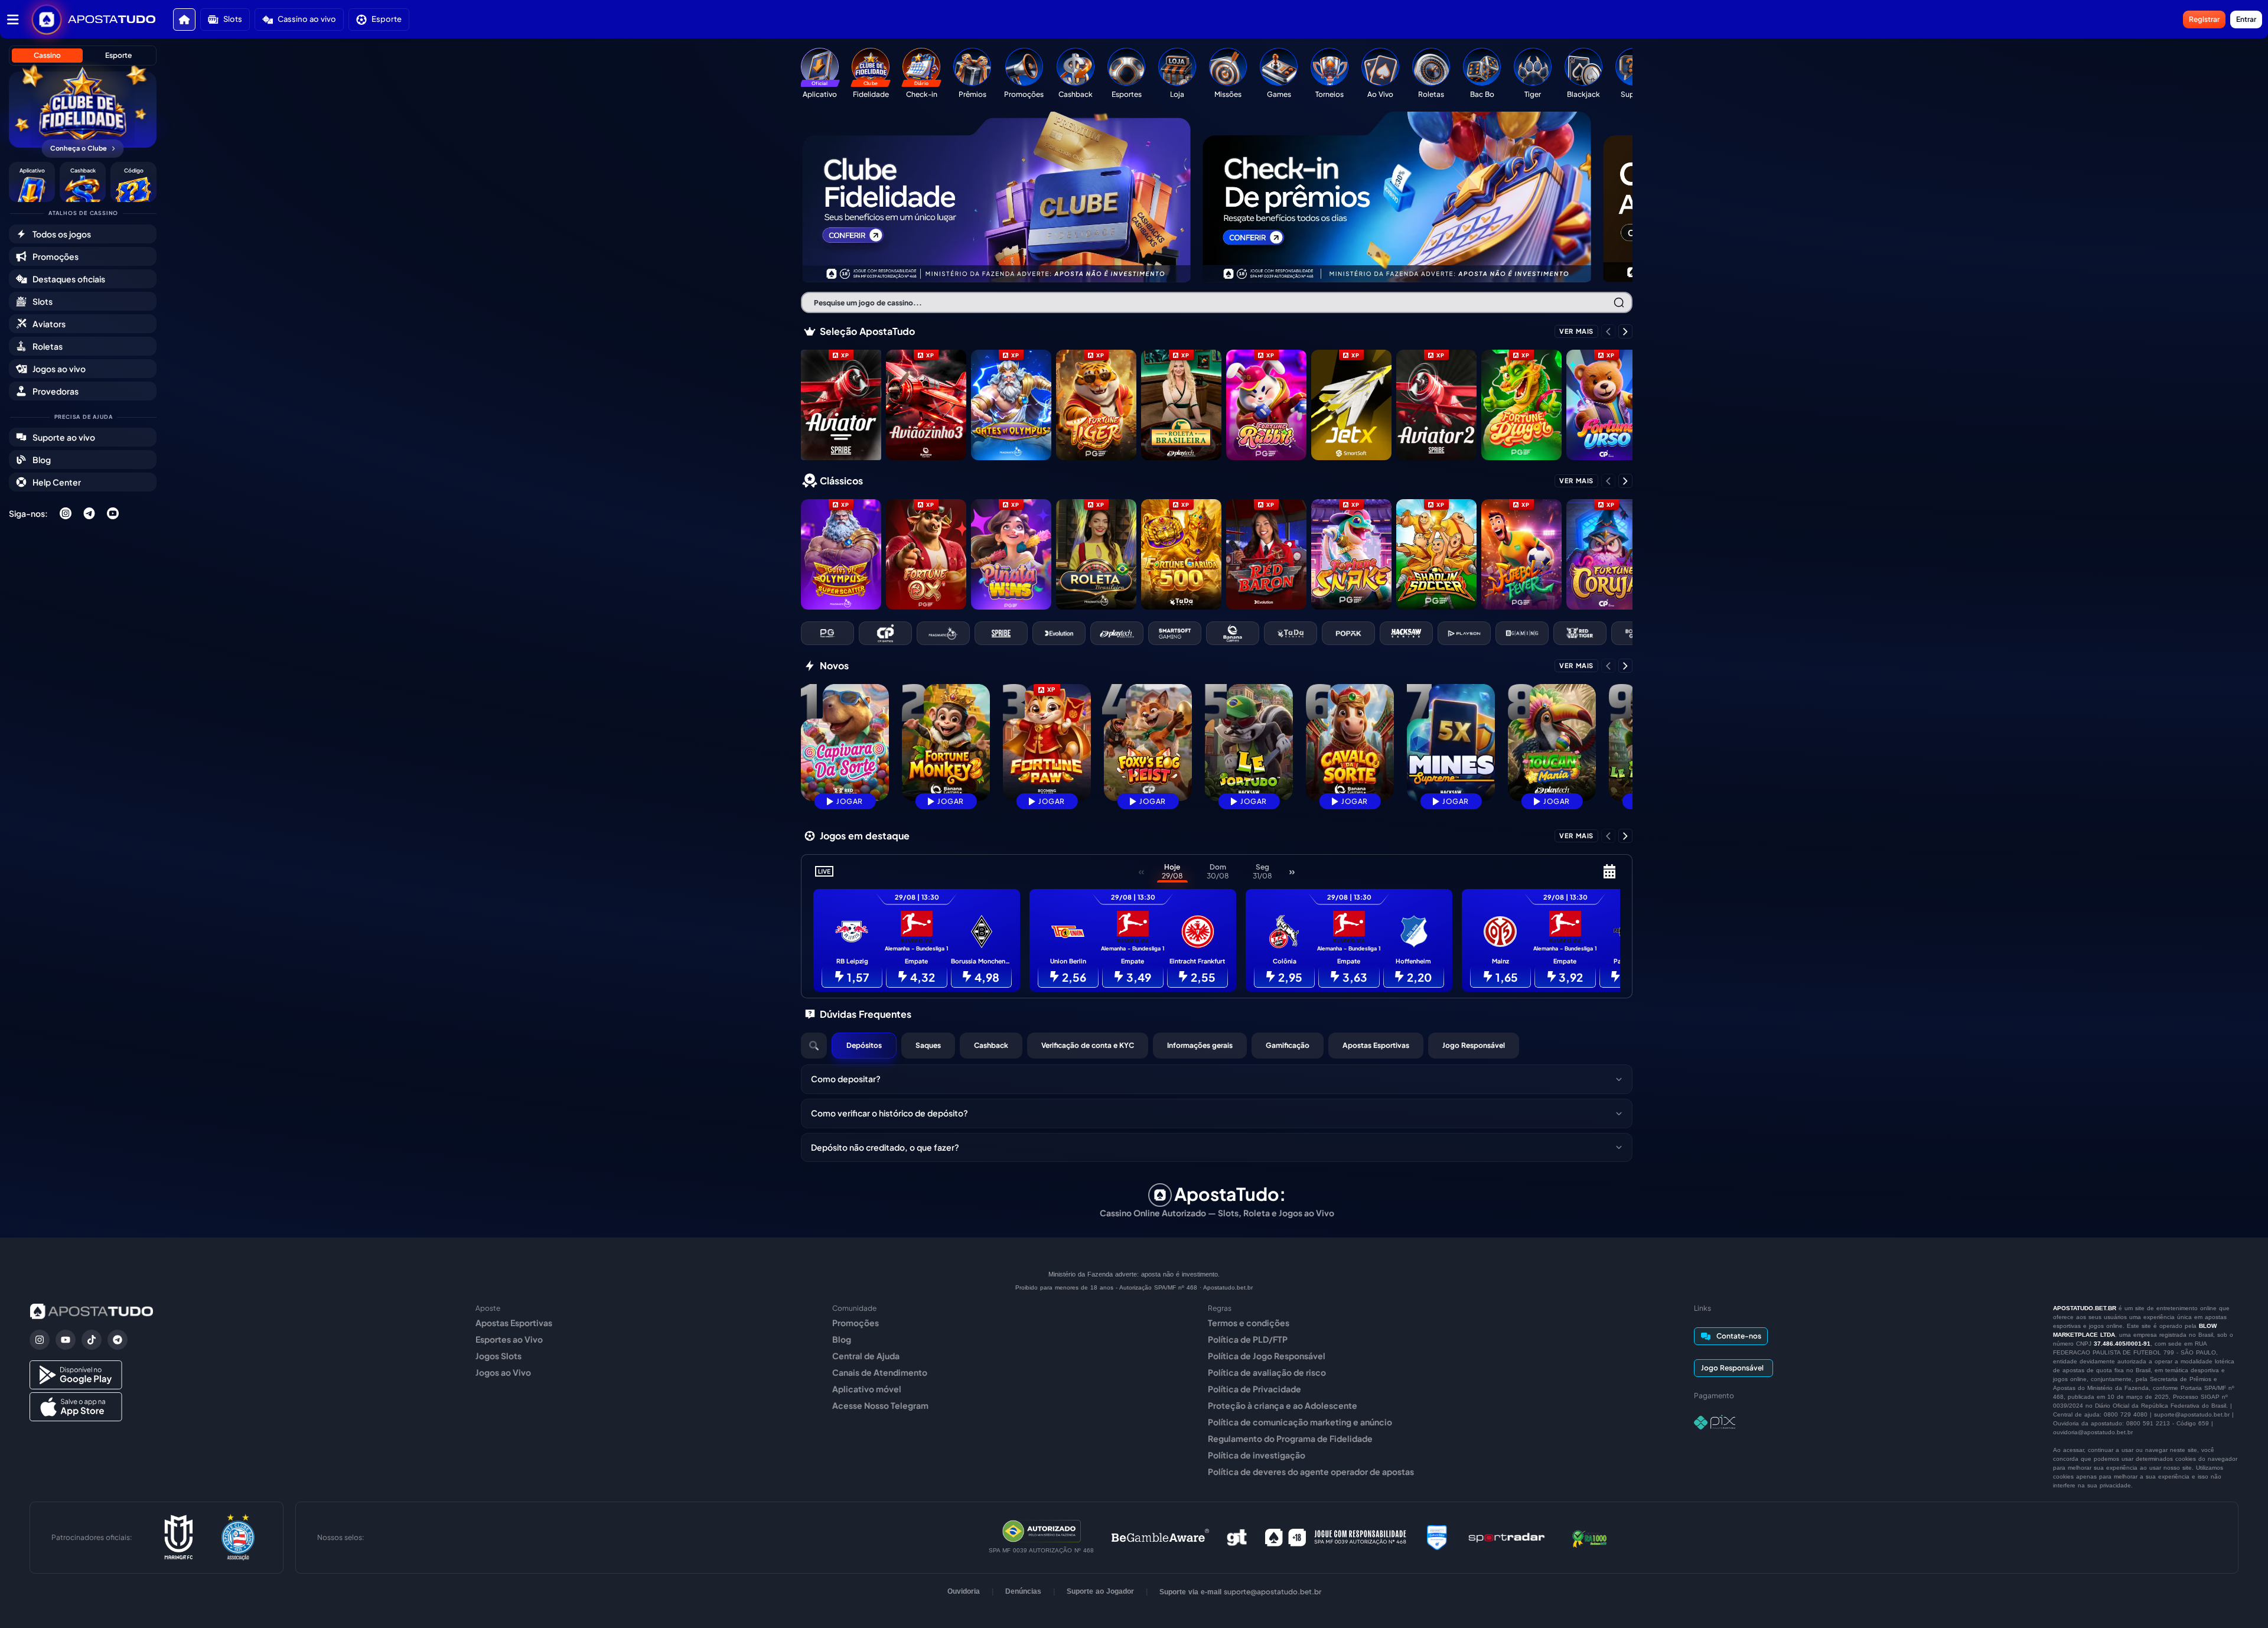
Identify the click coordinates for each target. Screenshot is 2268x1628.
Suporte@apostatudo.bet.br (1273, 1592)
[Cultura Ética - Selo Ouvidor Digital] (1437, 1538)
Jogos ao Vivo (503, 1372)
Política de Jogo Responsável (1267, 1356)
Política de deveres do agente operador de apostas (1311, 1471)
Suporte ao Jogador (1100, 1591)
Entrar (2246, 19)
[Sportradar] (1507, 1538)
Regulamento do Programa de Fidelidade (1290, 1438)
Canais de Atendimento (880, 1372)
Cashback (991, 1045)
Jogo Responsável (1474, 1045)
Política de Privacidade (1254, 1389)
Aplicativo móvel (867, 1389)
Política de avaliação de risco (1267, 1372)
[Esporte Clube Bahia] (238, 1538)
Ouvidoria (964, 1591)
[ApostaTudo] (112, 19)
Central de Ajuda (866, 1356)
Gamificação (1288, 1045)
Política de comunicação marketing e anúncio (1300, 1422)
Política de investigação (1257, 1455)
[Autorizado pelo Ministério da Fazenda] (1042, 1531)
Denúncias (1023, 1591)
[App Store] (76, 1407)
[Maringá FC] (179, 1538)
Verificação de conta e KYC (1088, 1045)
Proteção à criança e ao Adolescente (1283, 1405)
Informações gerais (1200, 1045)
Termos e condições (1249, 1323)
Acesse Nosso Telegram (880, 1405)
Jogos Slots (498, 1356)
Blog (842, 1339)
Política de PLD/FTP (1248, 1339)
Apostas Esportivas (1376, 1045)
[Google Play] (76, 1375)
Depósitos (864, 1045)
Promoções (856, 1323)
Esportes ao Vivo (509, 1339)
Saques (928, 1045)
